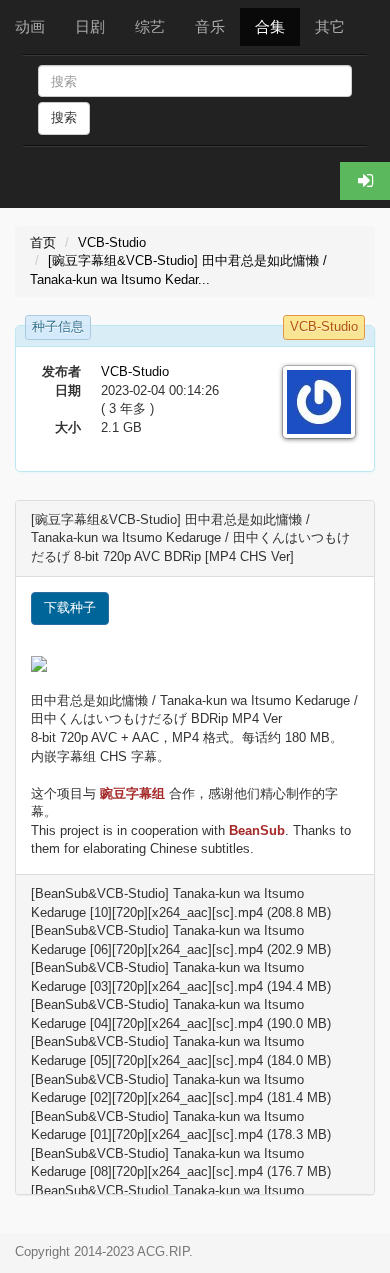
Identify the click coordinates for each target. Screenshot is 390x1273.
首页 (43, 242)
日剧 (90, 26)
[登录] (365, 181)
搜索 (64, 117)
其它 (330, 26)
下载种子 (70, 607)
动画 (30, 26)
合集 (270, 26)
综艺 (150, 26)
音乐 (210, 26)
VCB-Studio (112, 242)
